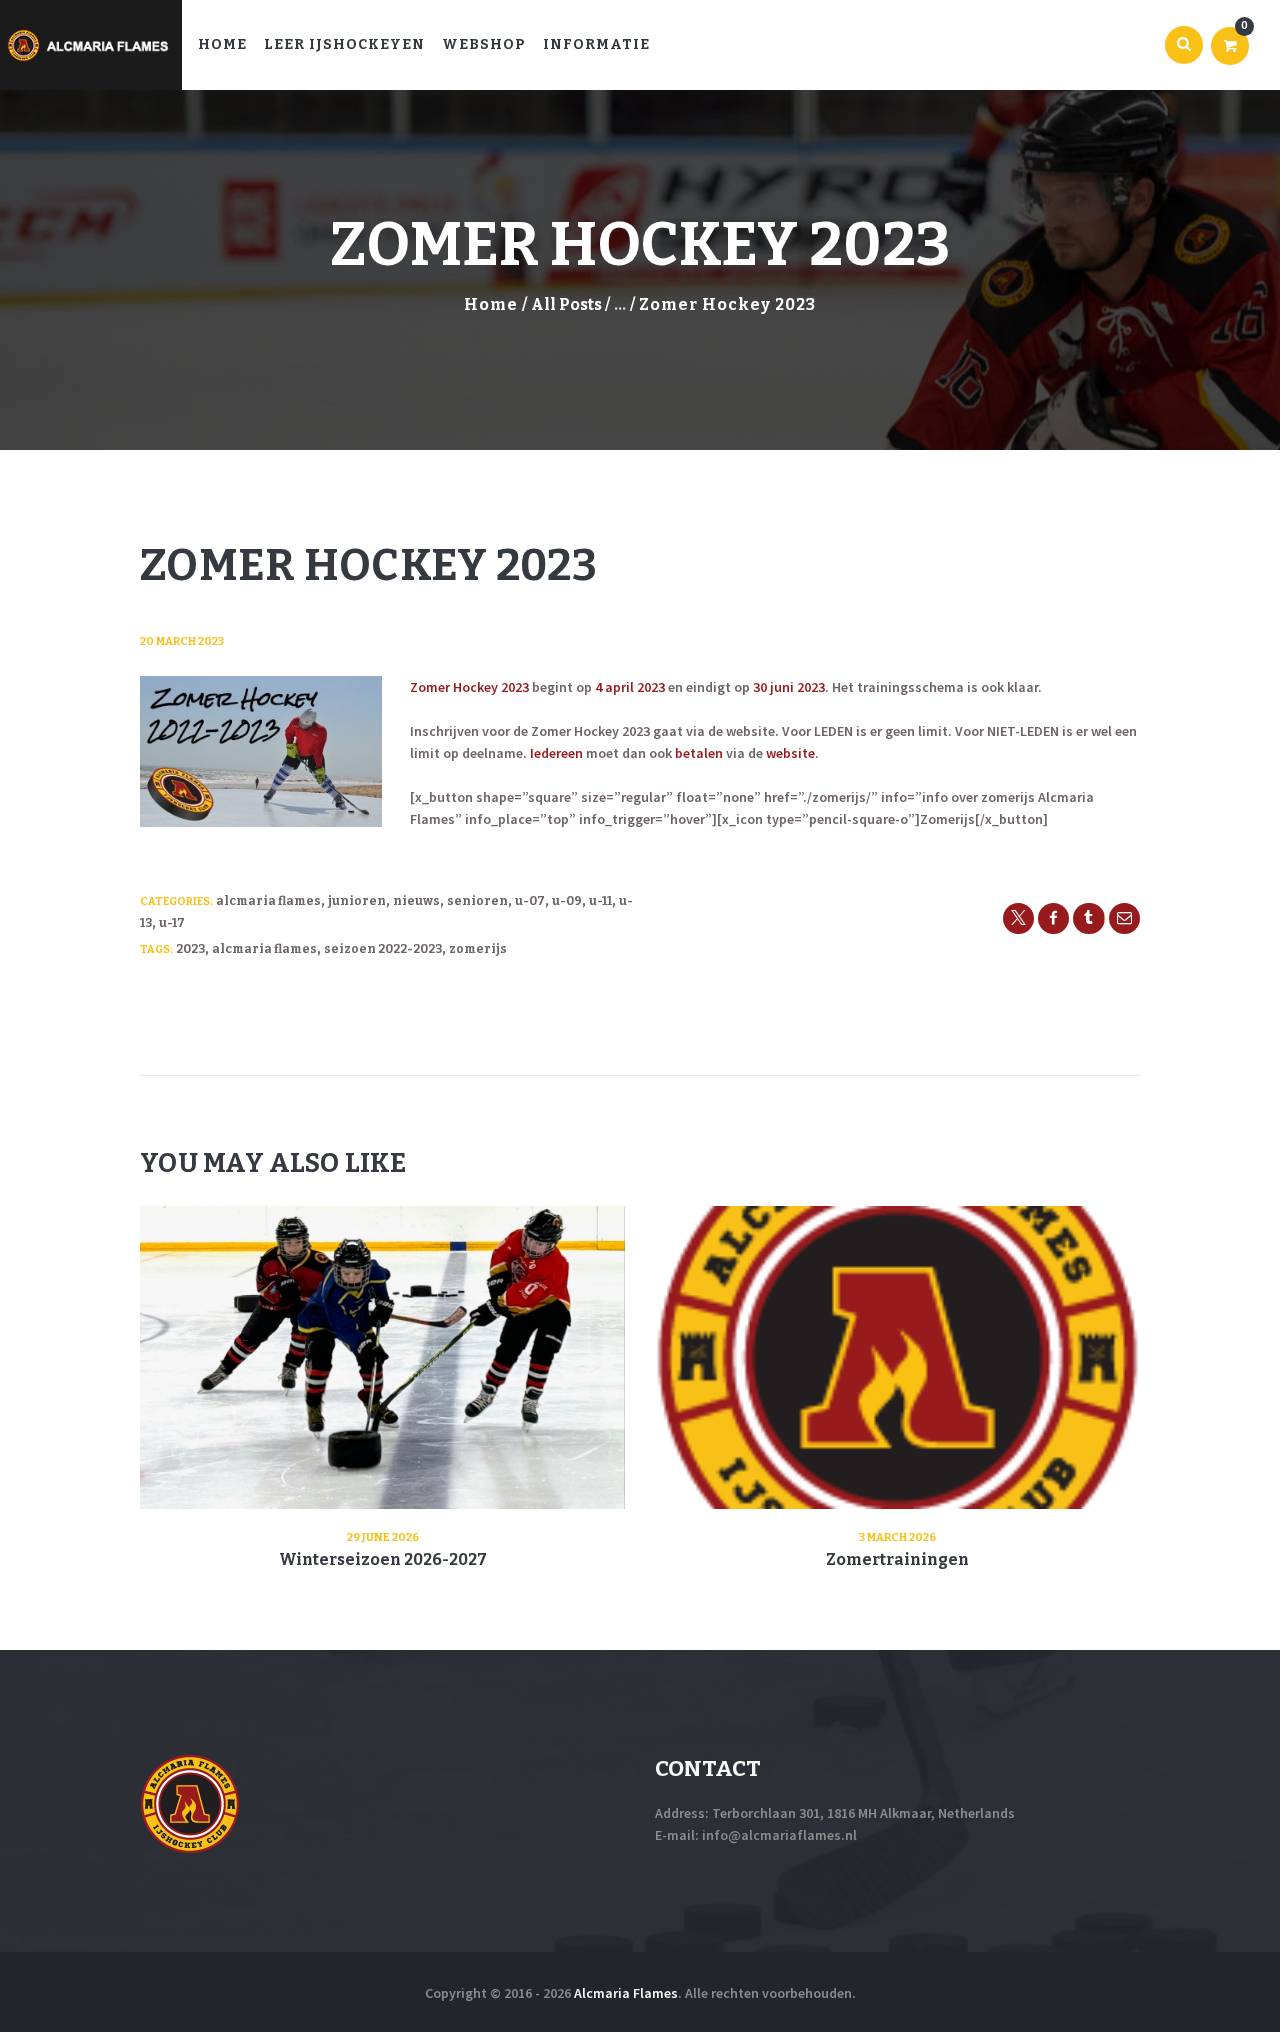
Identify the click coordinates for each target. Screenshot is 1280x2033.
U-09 (567, 901)
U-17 (172, 923)
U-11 (600, 901)
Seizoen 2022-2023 (383, 949)
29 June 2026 (383, 1537)
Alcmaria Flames (268, 901)
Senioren (477, 901)
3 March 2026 (897, 1537)
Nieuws (416, 901)
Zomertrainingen (897, 1559)
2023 (190, 949)
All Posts (566, 304)
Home (491, 304)
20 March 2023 (182, 641)
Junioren (357, 901)
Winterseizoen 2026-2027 (383, 1559)
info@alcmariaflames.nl (779, 1835)
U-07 (530, 901)
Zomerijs (478, 949)
